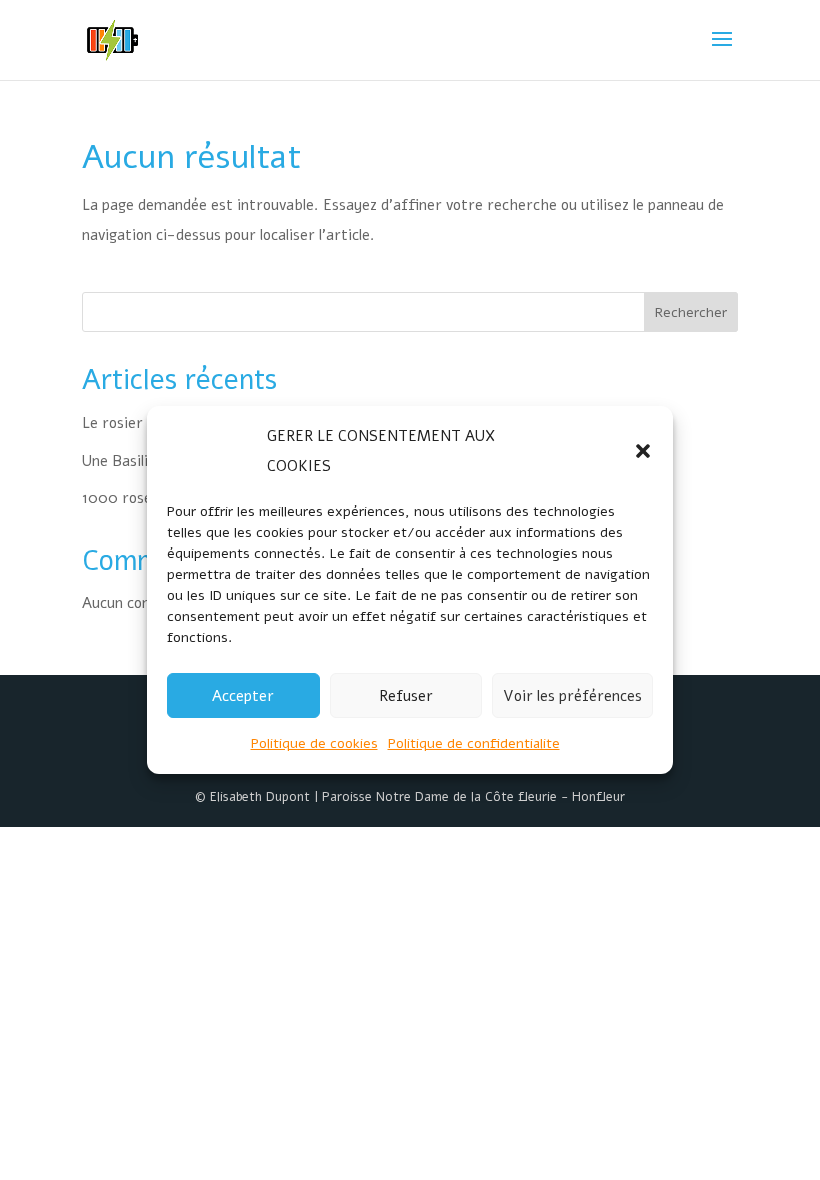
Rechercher (691, 312)
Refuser (406, 696)
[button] (643, 451)
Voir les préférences (572, 696)
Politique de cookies (314, 743)
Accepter (243, 696)
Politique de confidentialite (474, 743)
